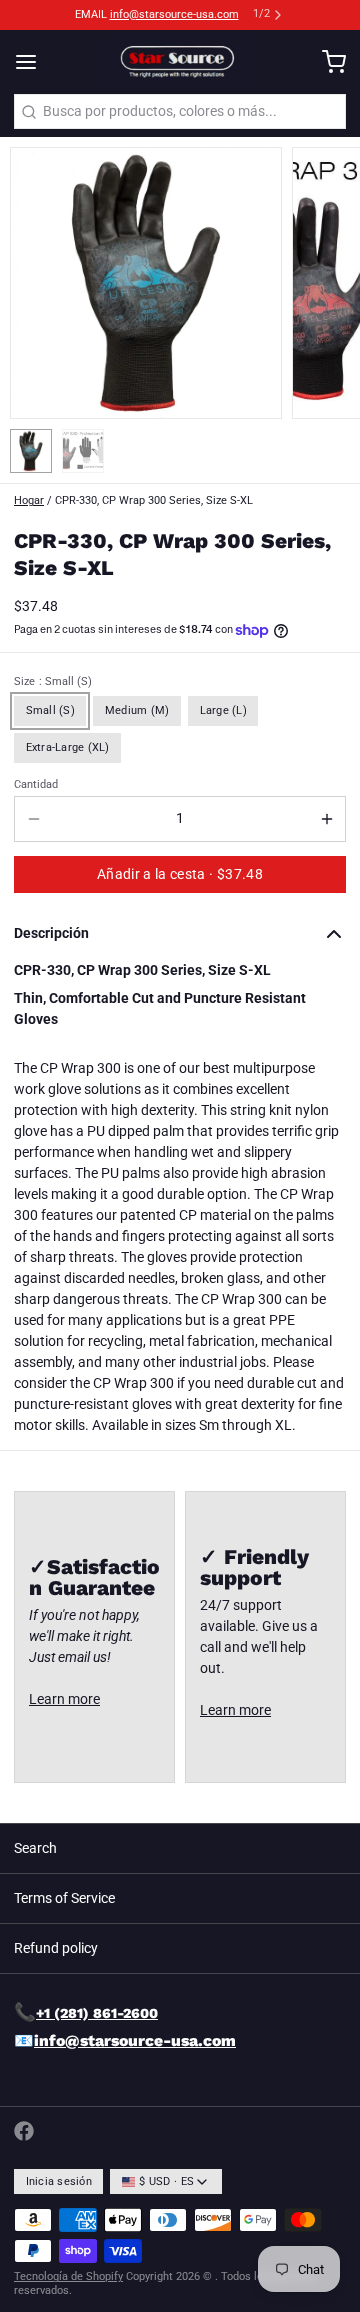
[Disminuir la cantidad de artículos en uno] (33, 819)
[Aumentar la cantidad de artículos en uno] (326, 819)
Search (35, 1848)
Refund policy (56, 1948)
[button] (180, 874)
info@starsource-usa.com (174, 14)
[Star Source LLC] (179, 62)
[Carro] (327, 62)
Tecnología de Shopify (68, 2276)
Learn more (64, 1699)
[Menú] (33, 62)
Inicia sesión (59, 2181)
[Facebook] (24, 2131)
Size (53, 681)
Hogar (29, 500)
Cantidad (36, 784)
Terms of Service (64, 1898)
